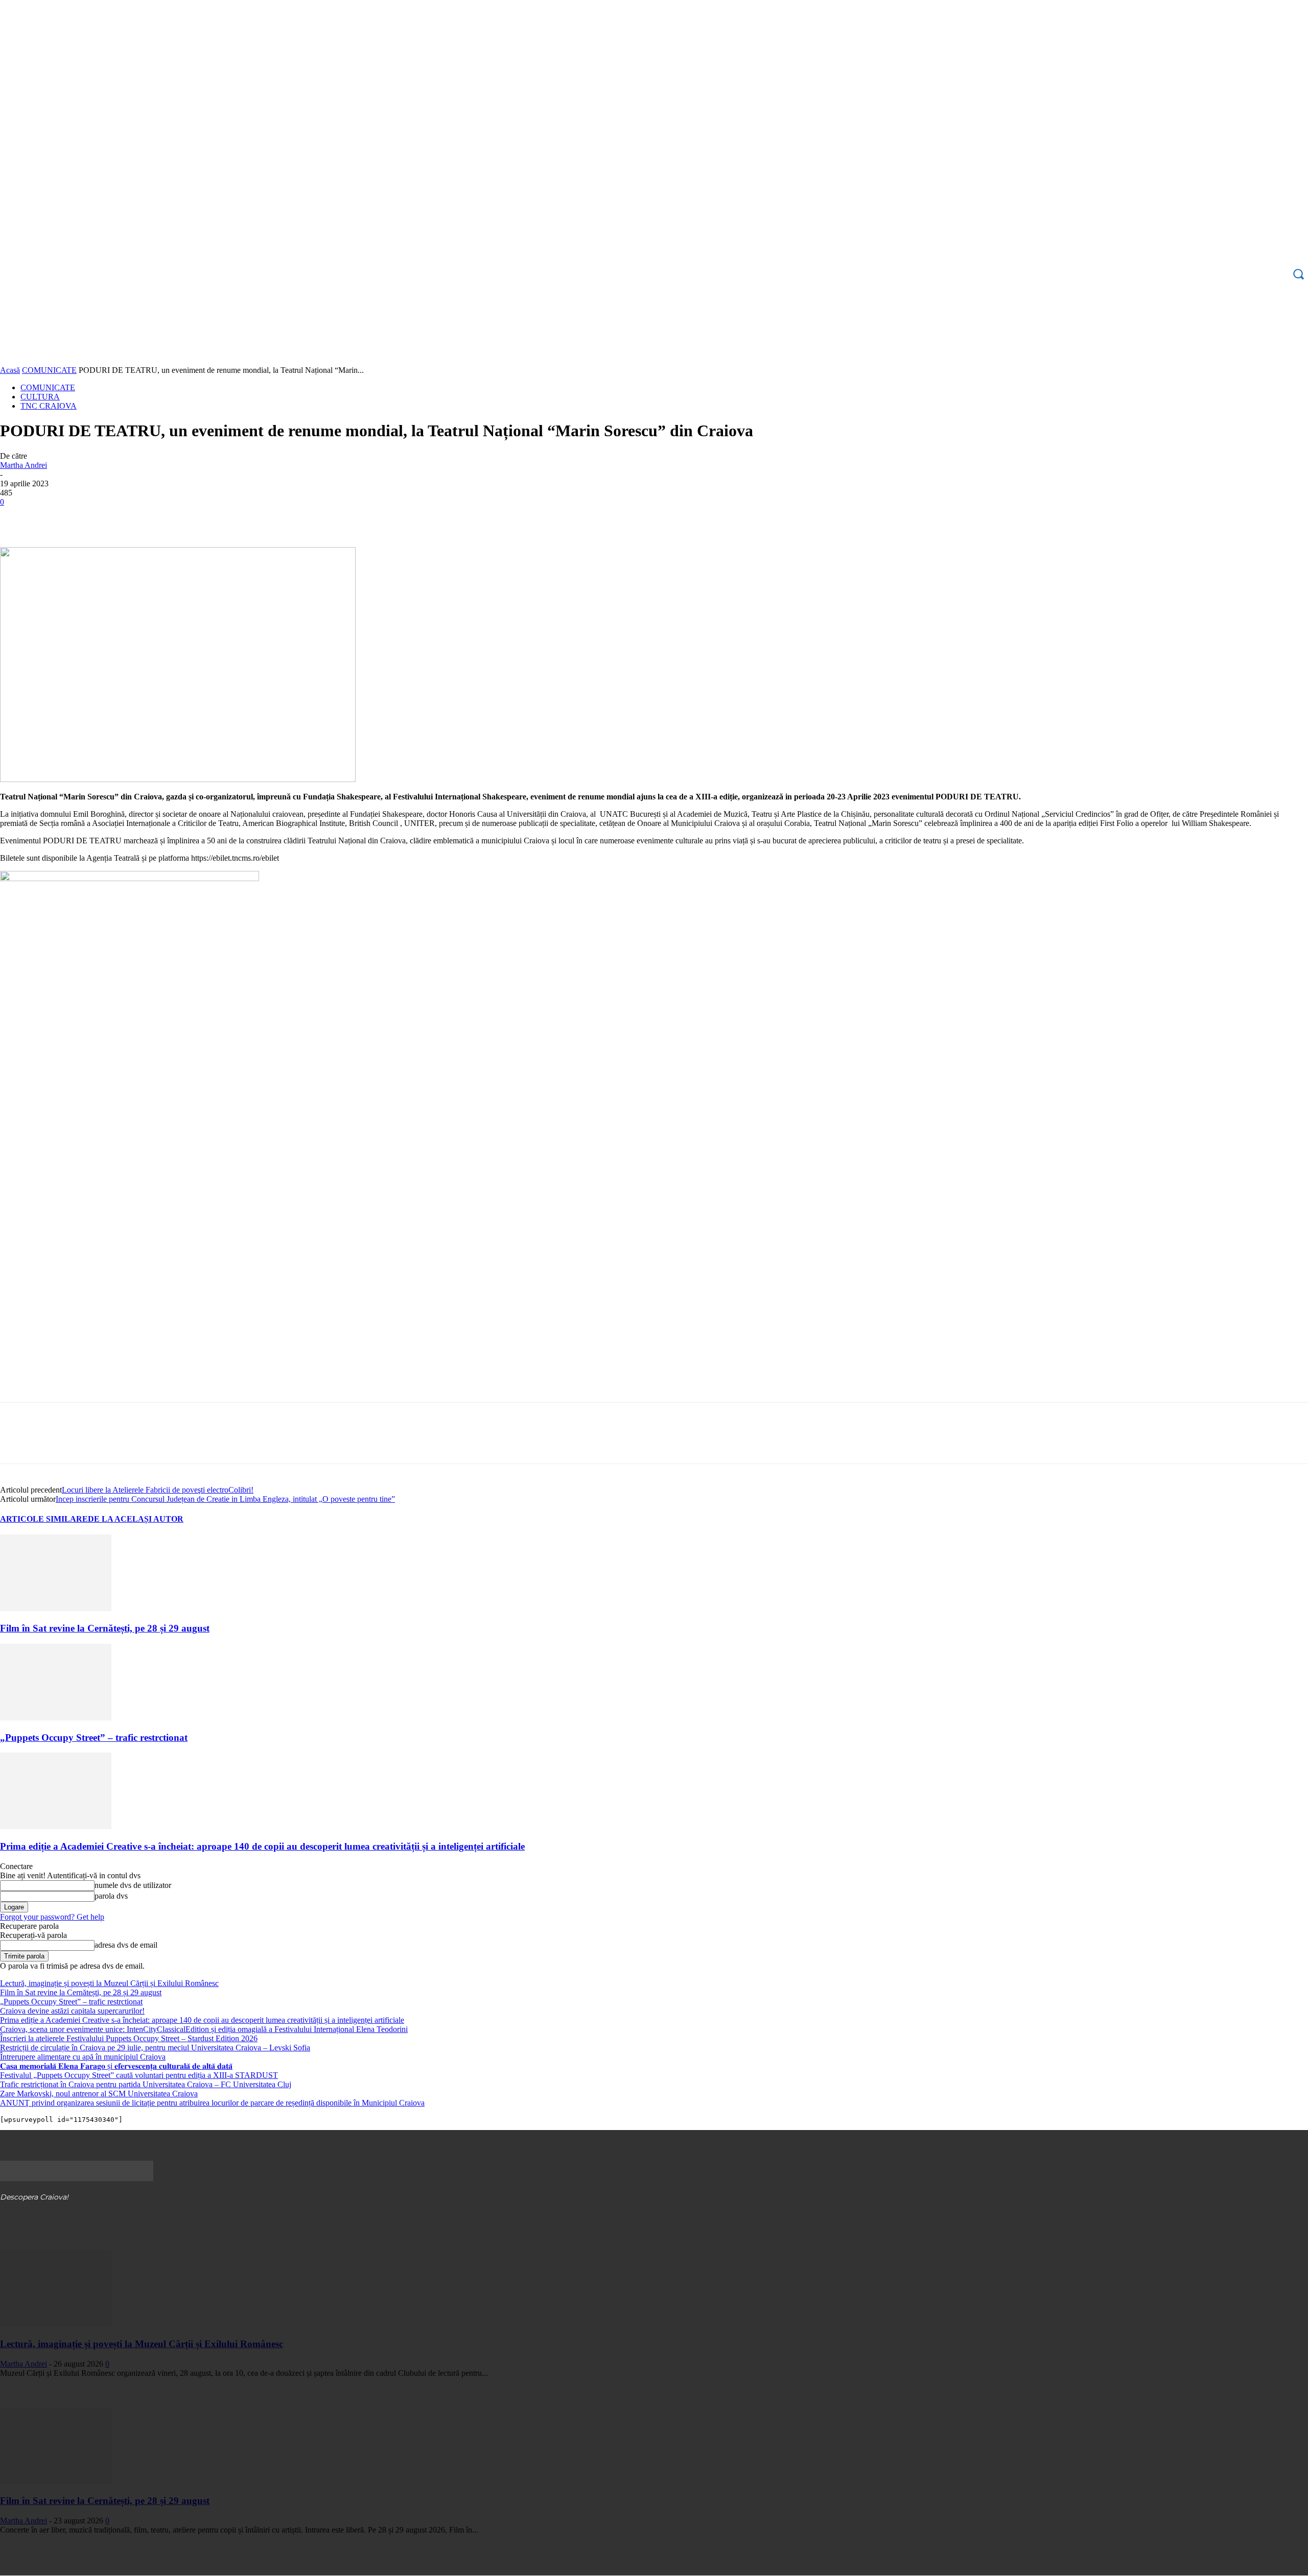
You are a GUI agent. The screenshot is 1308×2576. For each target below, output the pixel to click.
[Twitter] (54, 517)
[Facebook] (17, 517)
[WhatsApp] (127, 517)
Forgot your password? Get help (52, 1917)
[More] (165, 517)
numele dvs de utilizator (133, 1885)
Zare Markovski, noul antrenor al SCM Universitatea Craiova (99, 2094)
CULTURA (40, 397)
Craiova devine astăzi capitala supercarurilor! (72, 2011)
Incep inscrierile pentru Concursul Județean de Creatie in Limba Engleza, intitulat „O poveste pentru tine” (225, 1499)
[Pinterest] (90, 517)
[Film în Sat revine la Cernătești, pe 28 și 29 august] (56, 1608)
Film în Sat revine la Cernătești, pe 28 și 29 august (105, 1628)
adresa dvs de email (126, 1945)
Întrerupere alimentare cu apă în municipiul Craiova (83, 2057)
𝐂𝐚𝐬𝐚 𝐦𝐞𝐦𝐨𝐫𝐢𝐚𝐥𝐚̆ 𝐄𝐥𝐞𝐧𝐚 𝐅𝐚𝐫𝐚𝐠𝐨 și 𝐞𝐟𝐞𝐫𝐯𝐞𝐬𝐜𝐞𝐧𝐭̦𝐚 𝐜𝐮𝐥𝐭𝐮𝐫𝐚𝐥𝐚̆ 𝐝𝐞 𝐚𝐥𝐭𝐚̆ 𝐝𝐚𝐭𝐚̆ (116, 2066)
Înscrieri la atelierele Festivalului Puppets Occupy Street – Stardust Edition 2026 (129, 2038)
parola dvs (111, 1896)
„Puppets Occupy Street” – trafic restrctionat (94, 1738)
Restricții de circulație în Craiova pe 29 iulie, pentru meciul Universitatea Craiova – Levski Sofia (155, 2048)
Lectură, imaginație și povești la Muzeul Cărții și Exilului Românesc (109, 1983)
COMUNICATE (49, 370)
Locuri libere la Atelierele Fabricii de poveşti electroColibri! (158, 1490)
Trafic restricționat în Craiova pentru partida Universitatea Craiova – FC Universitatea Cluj (146, 2084)
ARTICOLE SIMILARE (44, 1519)
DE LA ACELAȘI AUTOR (136, 1519)
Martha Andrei (24, 465)
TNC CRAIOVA (49, 406)
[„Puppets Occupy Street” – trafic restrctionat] (56, 1718)
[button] (1298, 274)
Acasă (10, 370)
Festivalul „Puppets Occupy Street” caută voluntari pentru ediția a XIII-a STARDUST (139, 2075)
